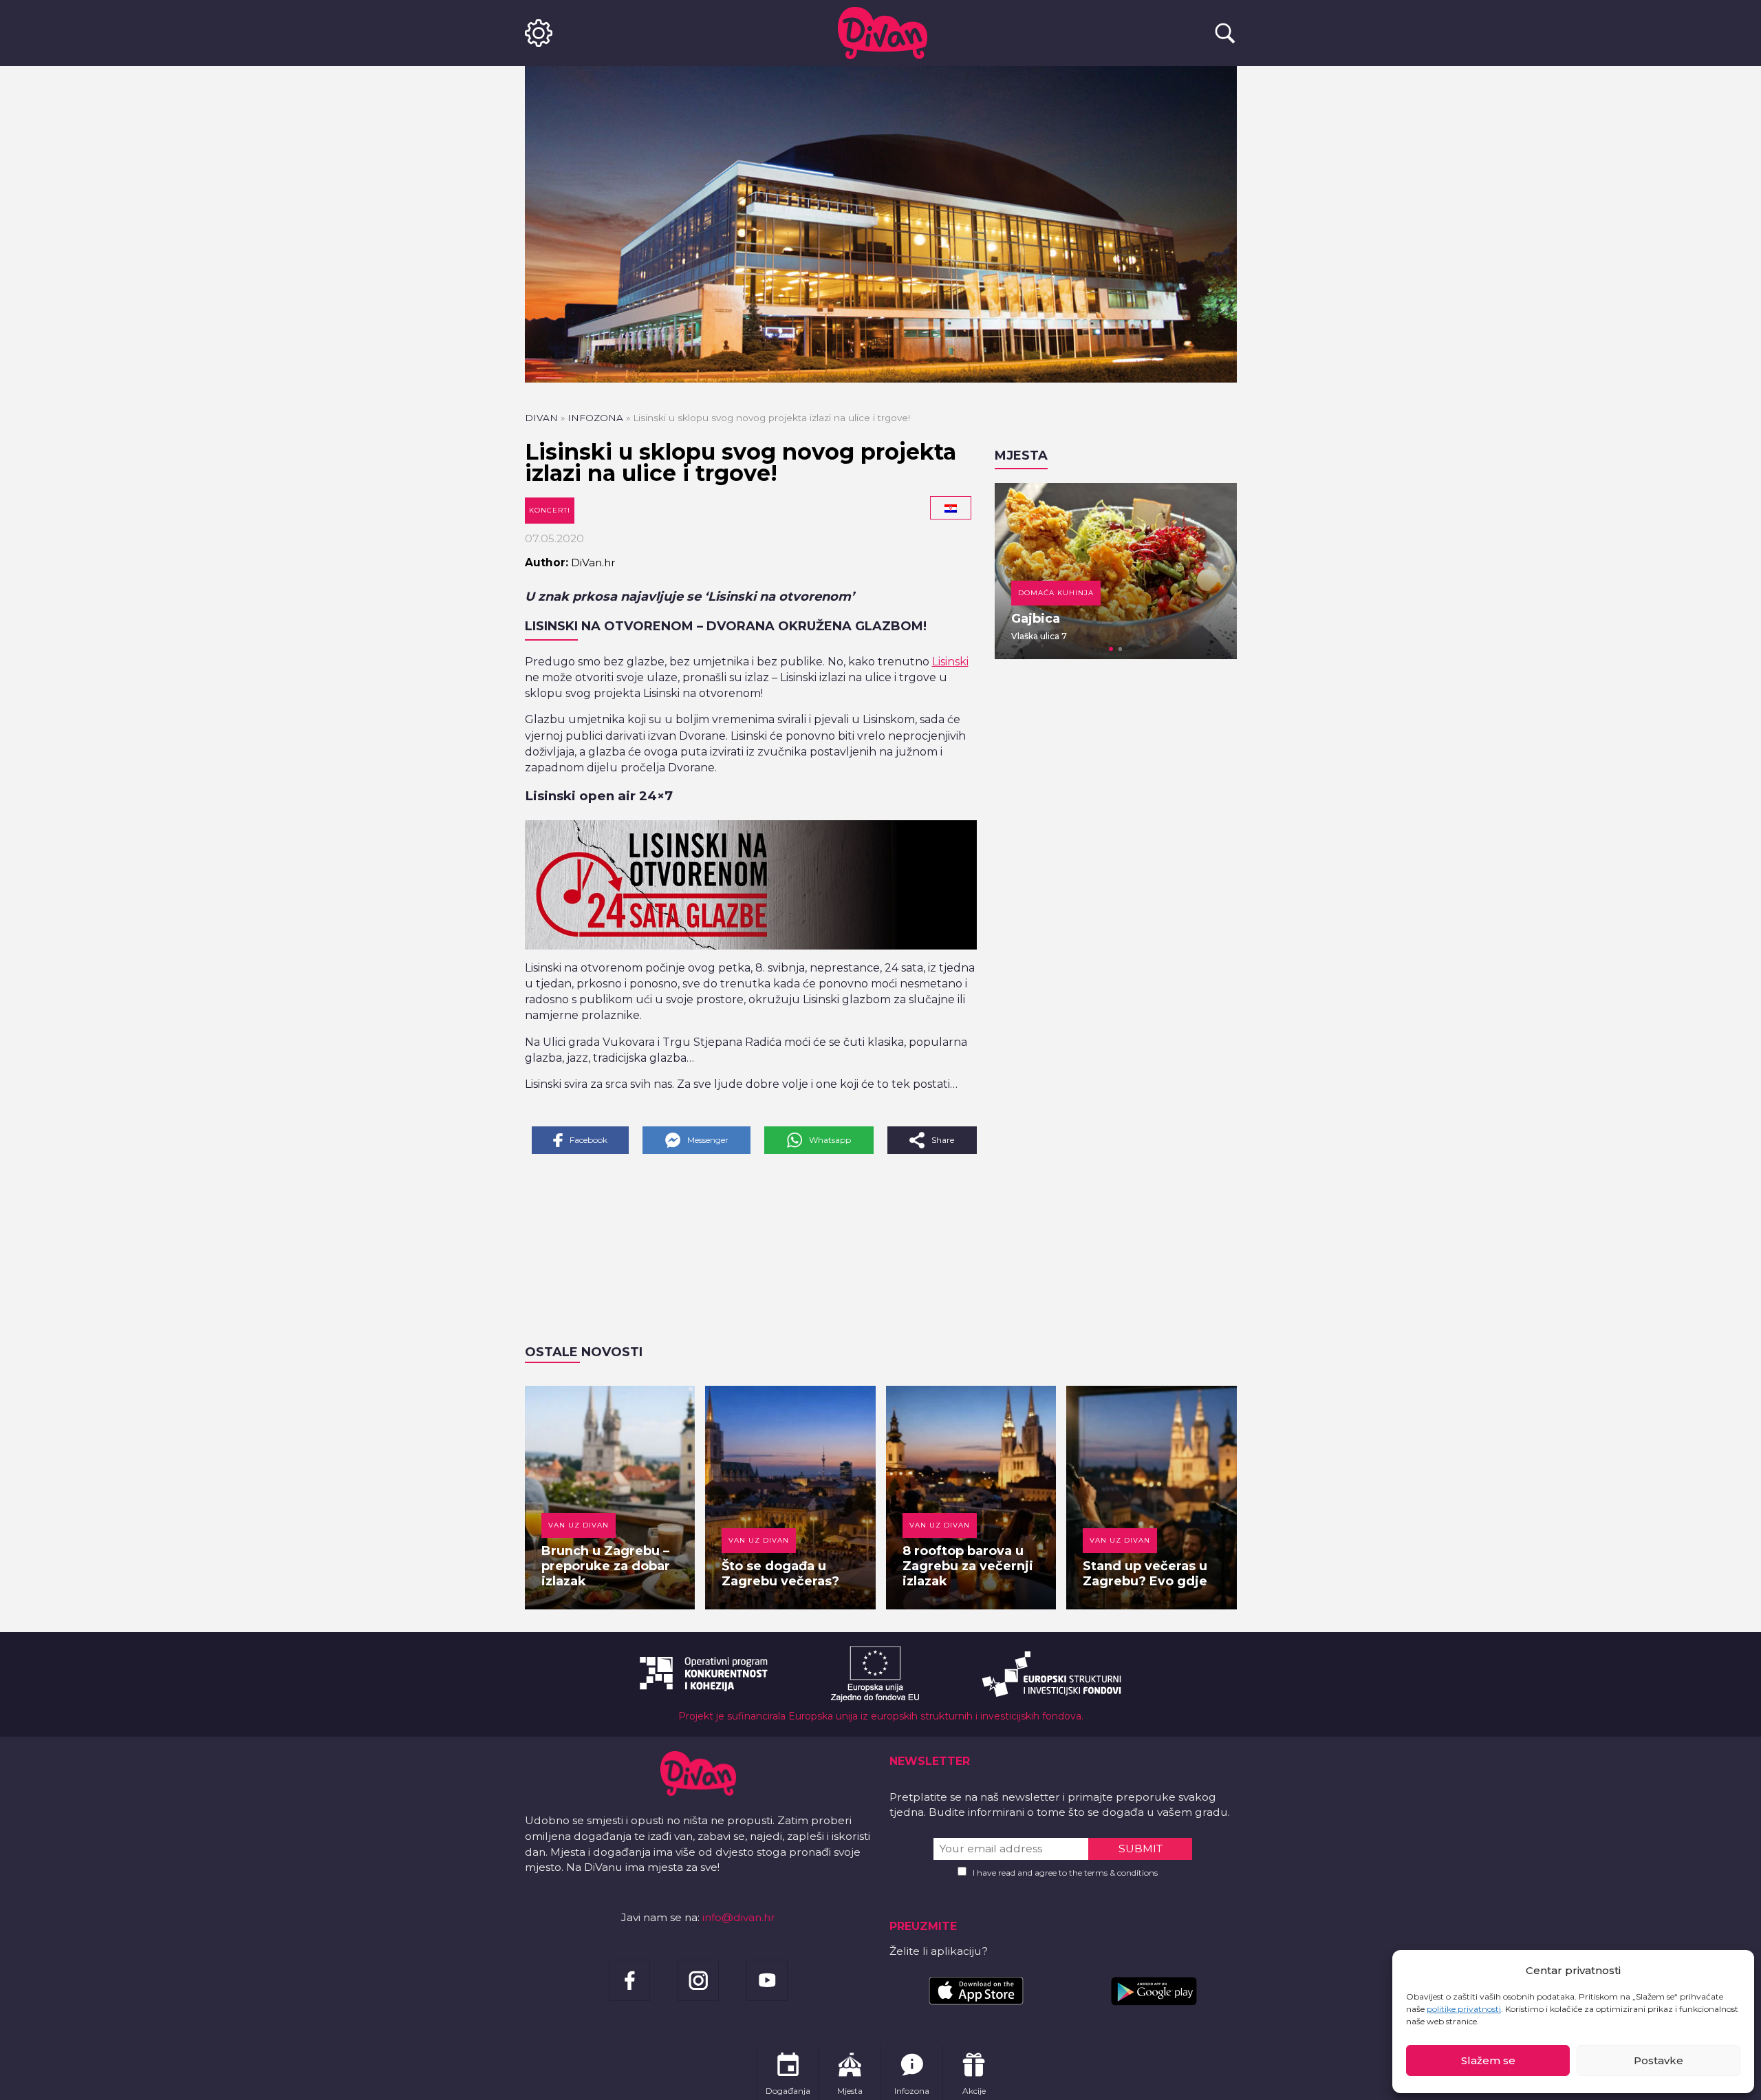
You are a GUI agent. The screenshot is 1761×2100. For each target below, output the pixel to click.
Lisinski (950, 662)
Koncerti (550, 510)
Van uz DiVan (579, 1525)
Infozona (595, 418)
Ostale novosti (584, 1352)
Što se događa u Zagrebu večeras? (780, 1574)
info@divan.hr (739, 1917)
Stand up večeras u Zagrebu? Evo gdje (1145, 1574)
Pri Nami (1039, 619)
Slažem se (1488, 2060)
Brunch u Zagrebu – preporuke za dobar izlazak (606, 1566)
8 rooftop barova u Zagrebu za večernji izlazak (968, 1566)
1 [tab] (1111, 649)
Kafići (1031, 593)
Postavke (1659, 2060)
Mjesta (1021, 456)
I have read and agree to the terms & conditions (1065, 1873)
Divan (541, 418)
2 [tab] (1121, 649)
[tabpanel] (1116, 571)
